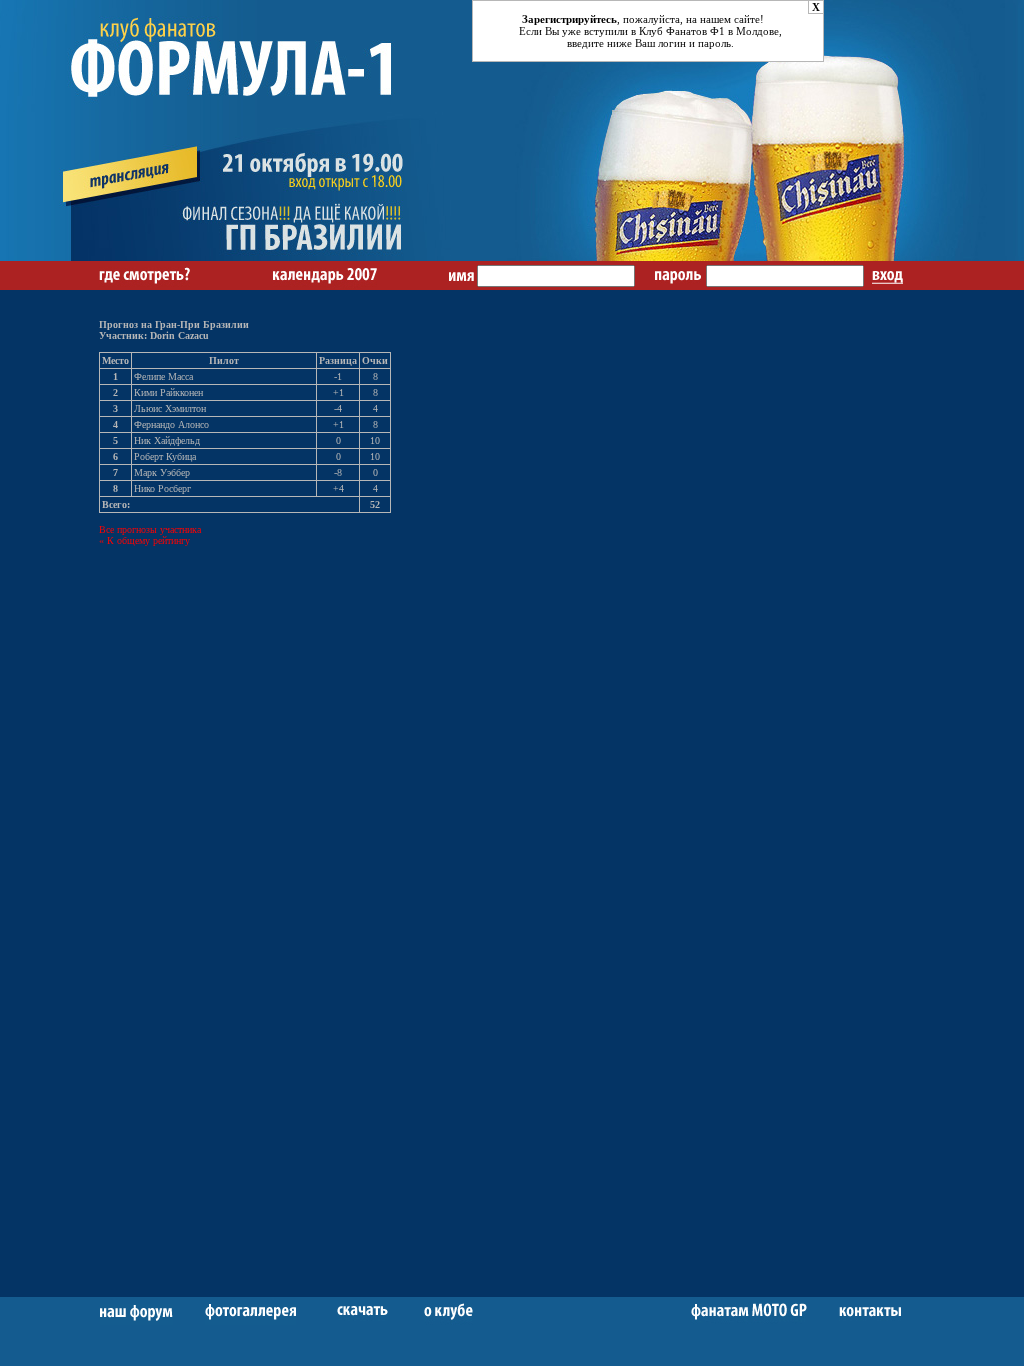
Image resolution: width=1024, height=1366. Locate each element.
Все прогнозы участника (150, 529)
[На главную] (267, 257)
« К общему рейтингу (144, 540)
